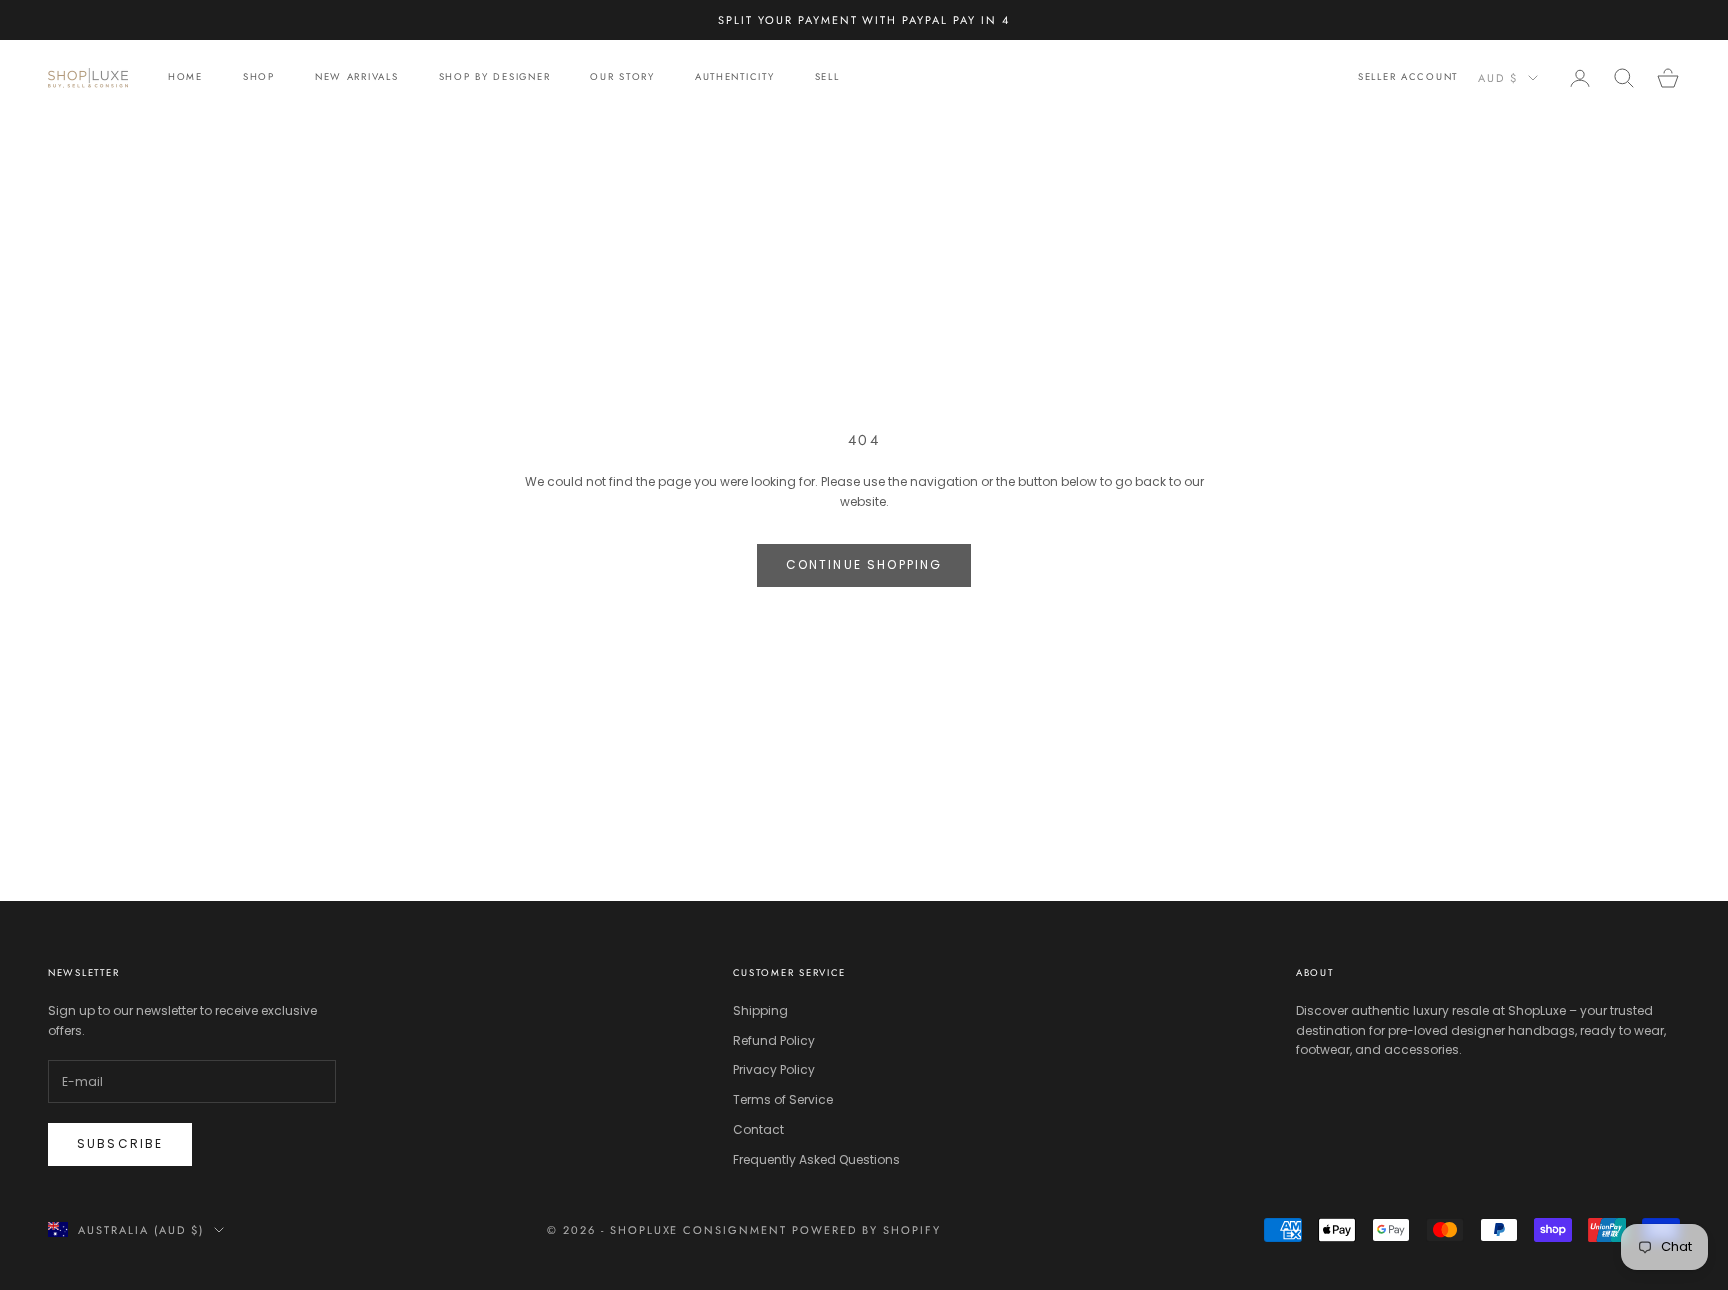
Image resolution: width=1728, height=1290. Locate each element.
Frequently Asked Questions (816, 1159)
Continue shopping (864, 564)
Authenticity (735, 78)
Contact (758, 1129)
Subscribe (120, 1143)
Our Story (622, 78)
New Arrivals (357, 78)
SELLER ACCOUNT (1408, 78)
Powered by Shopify (866, 1230)
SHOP (259, 78)
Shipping (760, 1010)
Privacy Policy (774, 1069)
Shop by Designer (495, 78)
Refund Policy (774, 1040)
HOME (185, 78)
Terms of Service (783, 1099)
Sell (827, 78)
